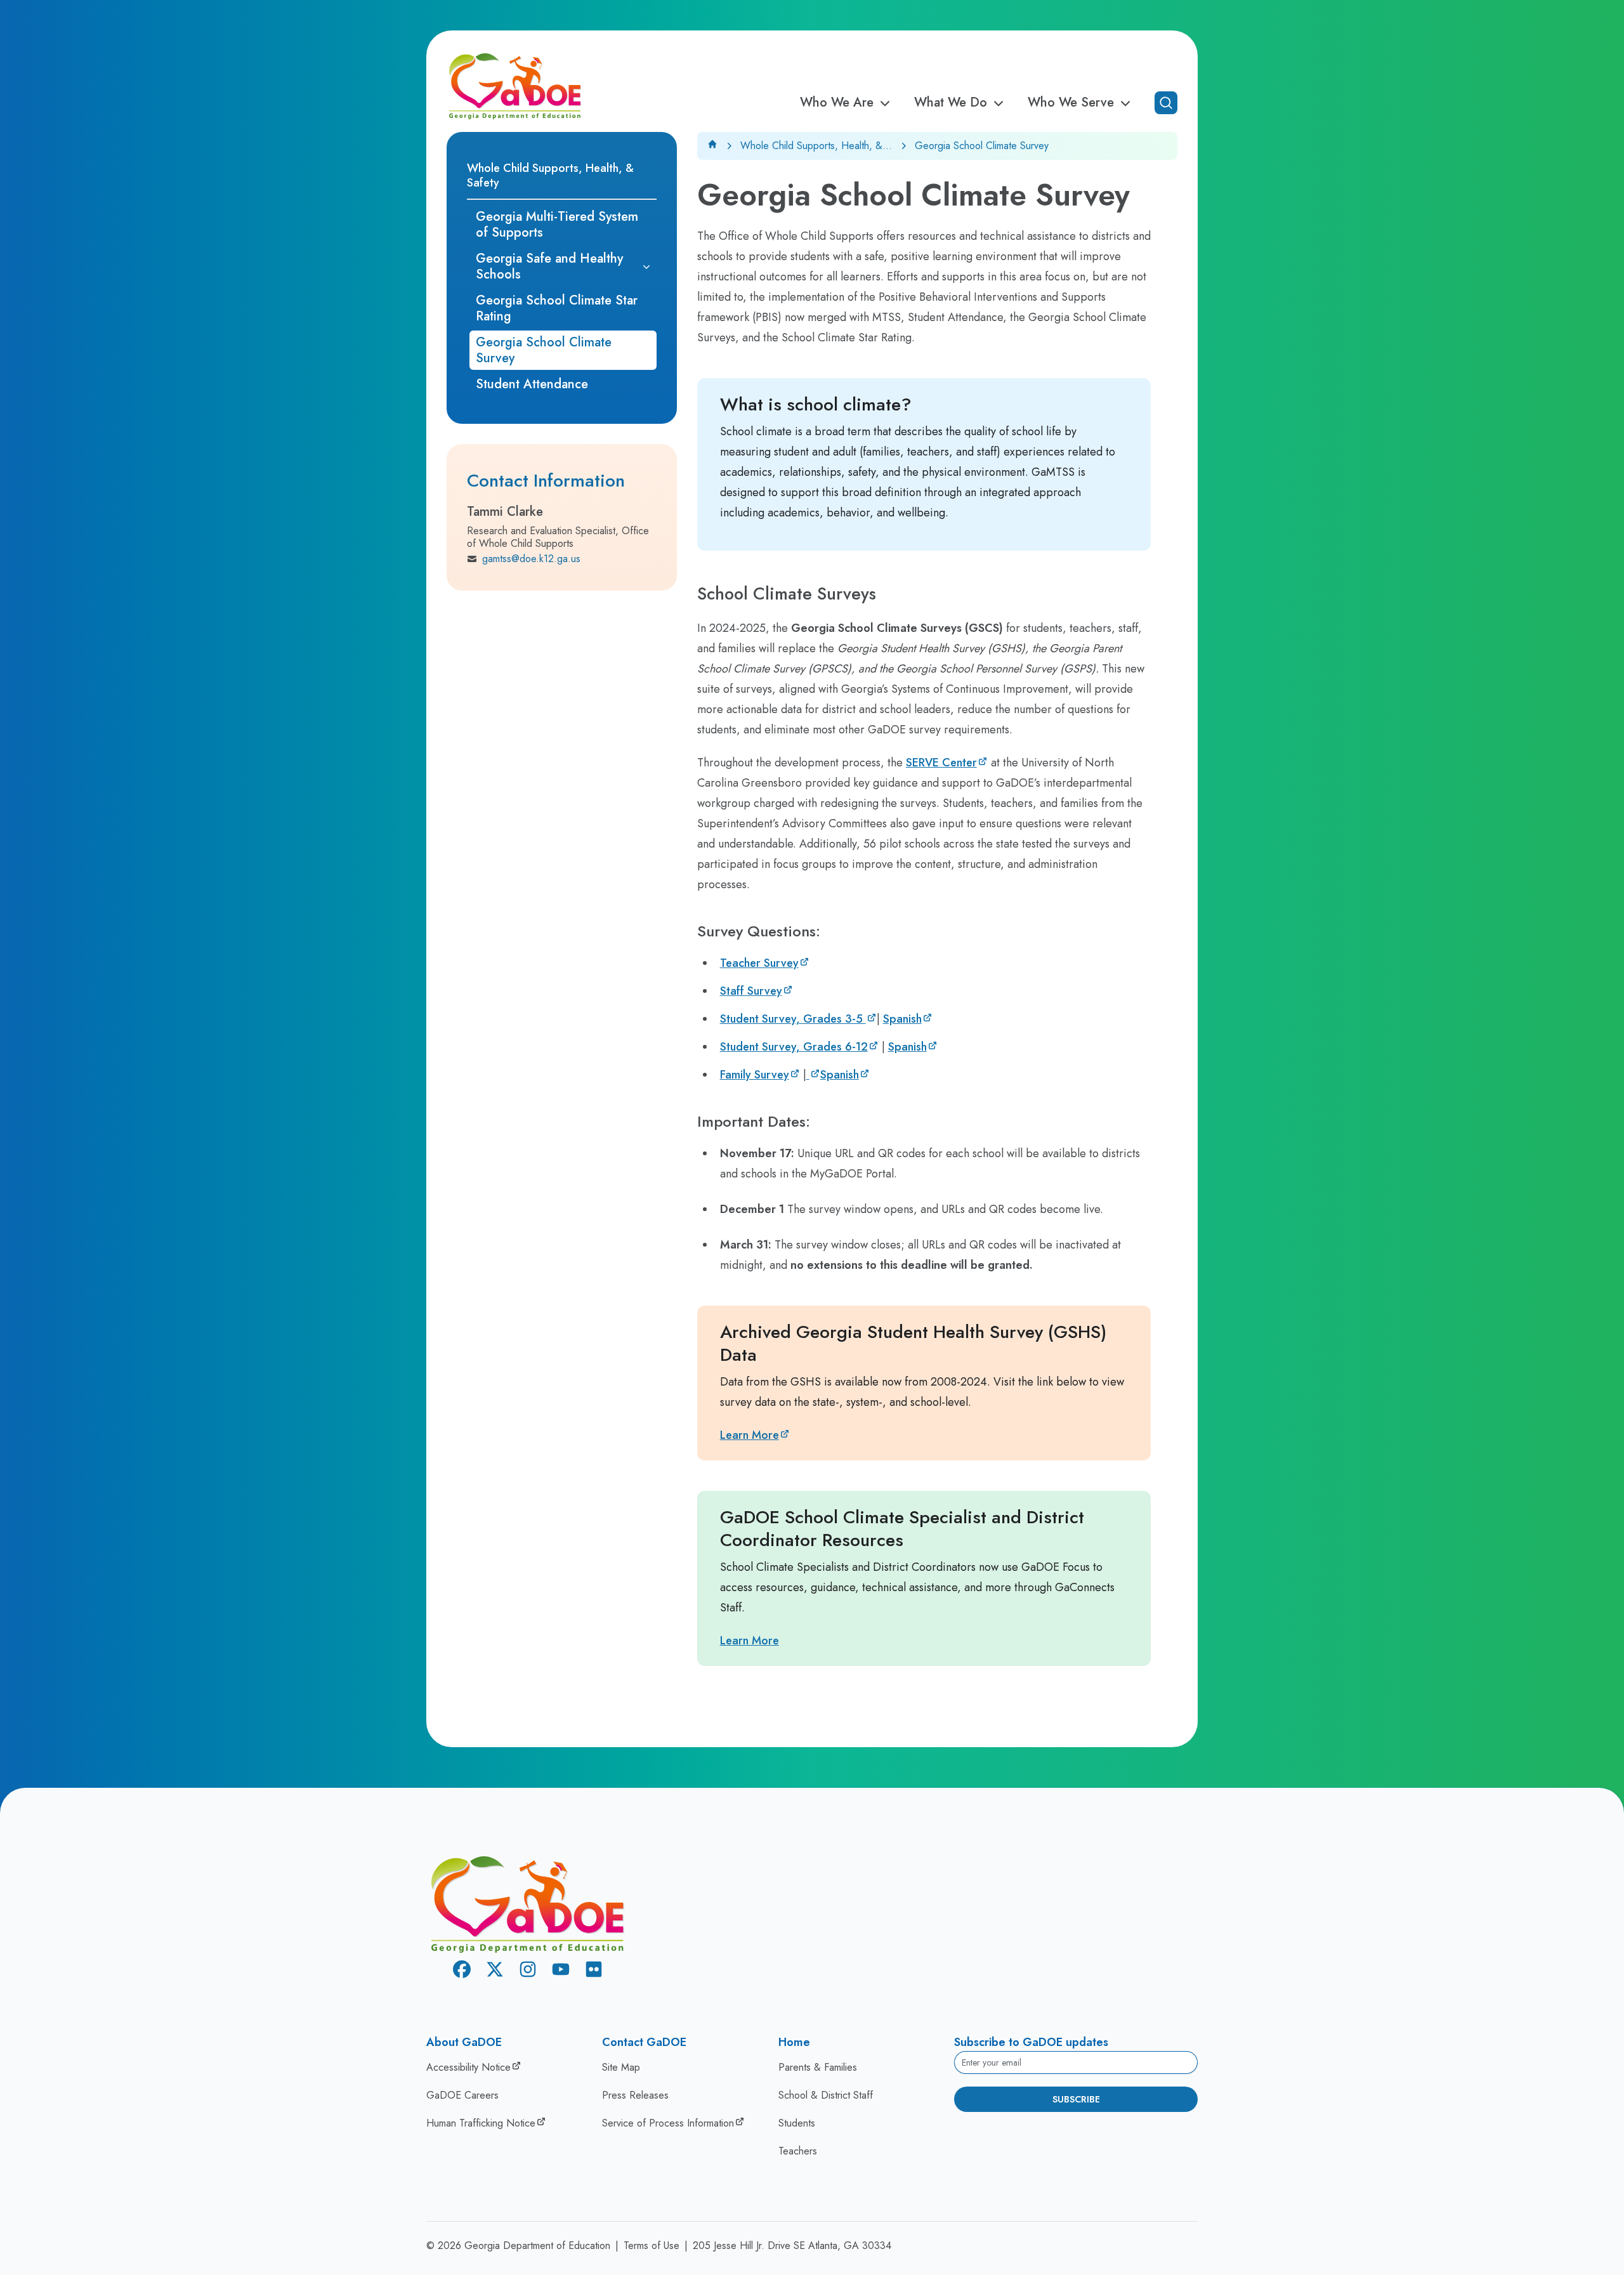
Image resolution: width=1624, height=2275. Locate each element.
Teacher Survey (759, 963)
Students (797, 2123)
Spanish (902, 1019)
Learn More (750, 1435)
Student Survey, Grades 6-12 (794, 1047)
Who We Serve (1071, 103)
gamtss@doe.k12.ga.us (531, 559)
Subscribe (1076, 2099)
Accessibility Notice (468, 2067)
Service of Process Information (668, 2123)
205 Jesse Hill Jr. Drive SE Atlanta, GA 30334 (792, 2245)
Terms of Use (652, 2245)
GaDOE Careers (462, 2095)
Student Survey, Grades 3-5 (793, 1019)
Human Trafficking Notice (481, 2123)
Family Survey (755, 1075)
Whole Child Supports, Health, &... (816, 146)
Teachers (798, 2151)
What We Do (951, 103)
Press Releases (635, 2095)
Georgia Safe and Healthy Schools (549, 266)
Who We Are (837, 103)
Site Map (621, 2067)
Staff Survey (751, 991)
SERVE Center (941, 763)
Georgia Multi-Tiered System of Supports (557, 225)
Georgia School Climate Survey (544, 350)
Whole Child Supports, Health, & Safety (550, 175)
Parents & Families (818, 2067)
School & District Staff (826, 2095)
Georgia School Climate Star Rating (557, 308)
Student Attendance (532, 384)
